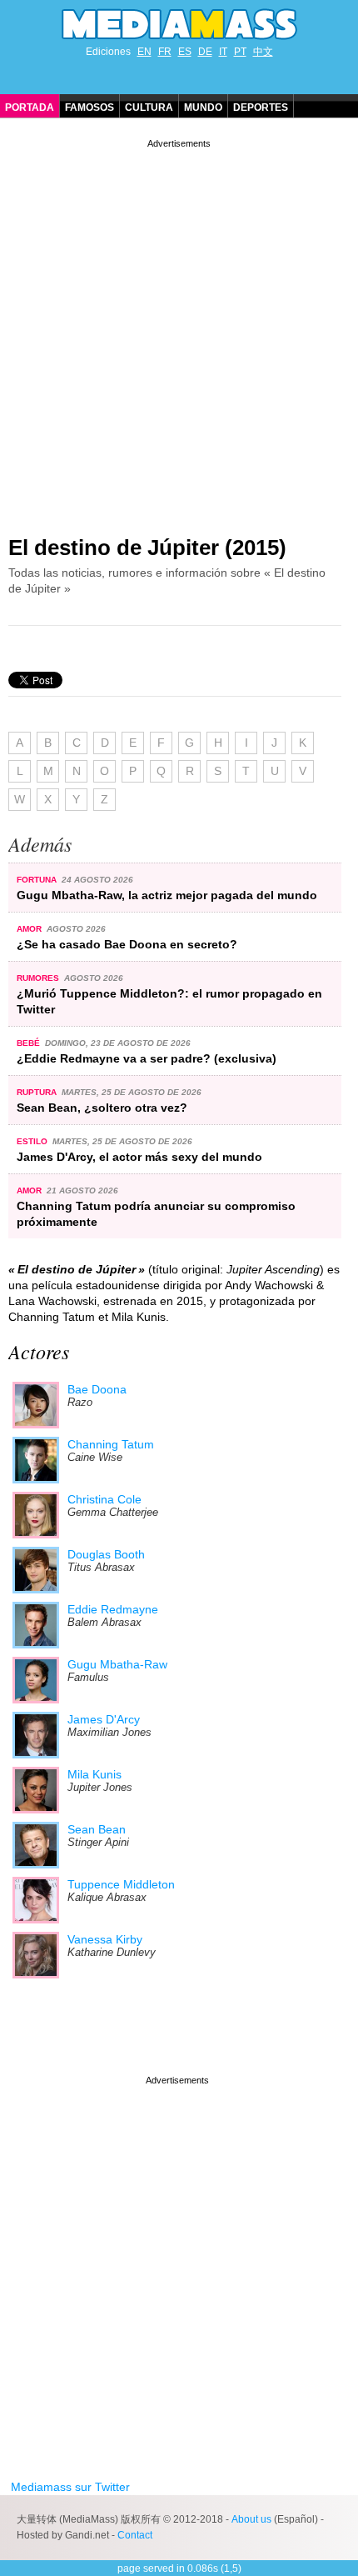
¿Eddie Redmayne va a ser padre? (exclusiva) (147, 1058)
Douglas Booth (106, 1554)
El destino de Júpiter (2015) (147, 548)
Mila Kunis (94, 1774)
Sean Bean (97, 1829)
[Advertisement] (179, 331)
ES (185, 52)
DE (205, 52)
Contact (135, 2535)
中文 (263, 52)
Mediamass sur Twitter (70, 2487)
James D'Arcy (104, 1719)
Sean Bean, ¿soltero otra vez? (102, 1108)
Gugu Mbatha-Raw (117, 1664)
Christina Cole (104, 1499)
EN (144, 52)
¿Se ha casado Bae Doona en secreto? (127, 944)
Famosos (89, 108)
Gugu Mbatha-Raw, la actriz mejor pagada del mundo (167, 895)
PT (240, 52)
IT (223, 52)
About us (251, 2519)
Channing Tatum (111, 1444)
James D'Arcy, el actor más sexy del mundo (139, 1157)
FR (165, 52)
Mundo (203, 108)
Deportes (261, 108)
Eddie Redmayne (113, 1609)
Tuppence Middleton (121, 1884)
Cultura (149, 108)
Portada (30, 108)
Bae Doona (97, 1389)
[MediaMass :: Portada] (179, 24)
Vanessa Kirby (105, 1939)
